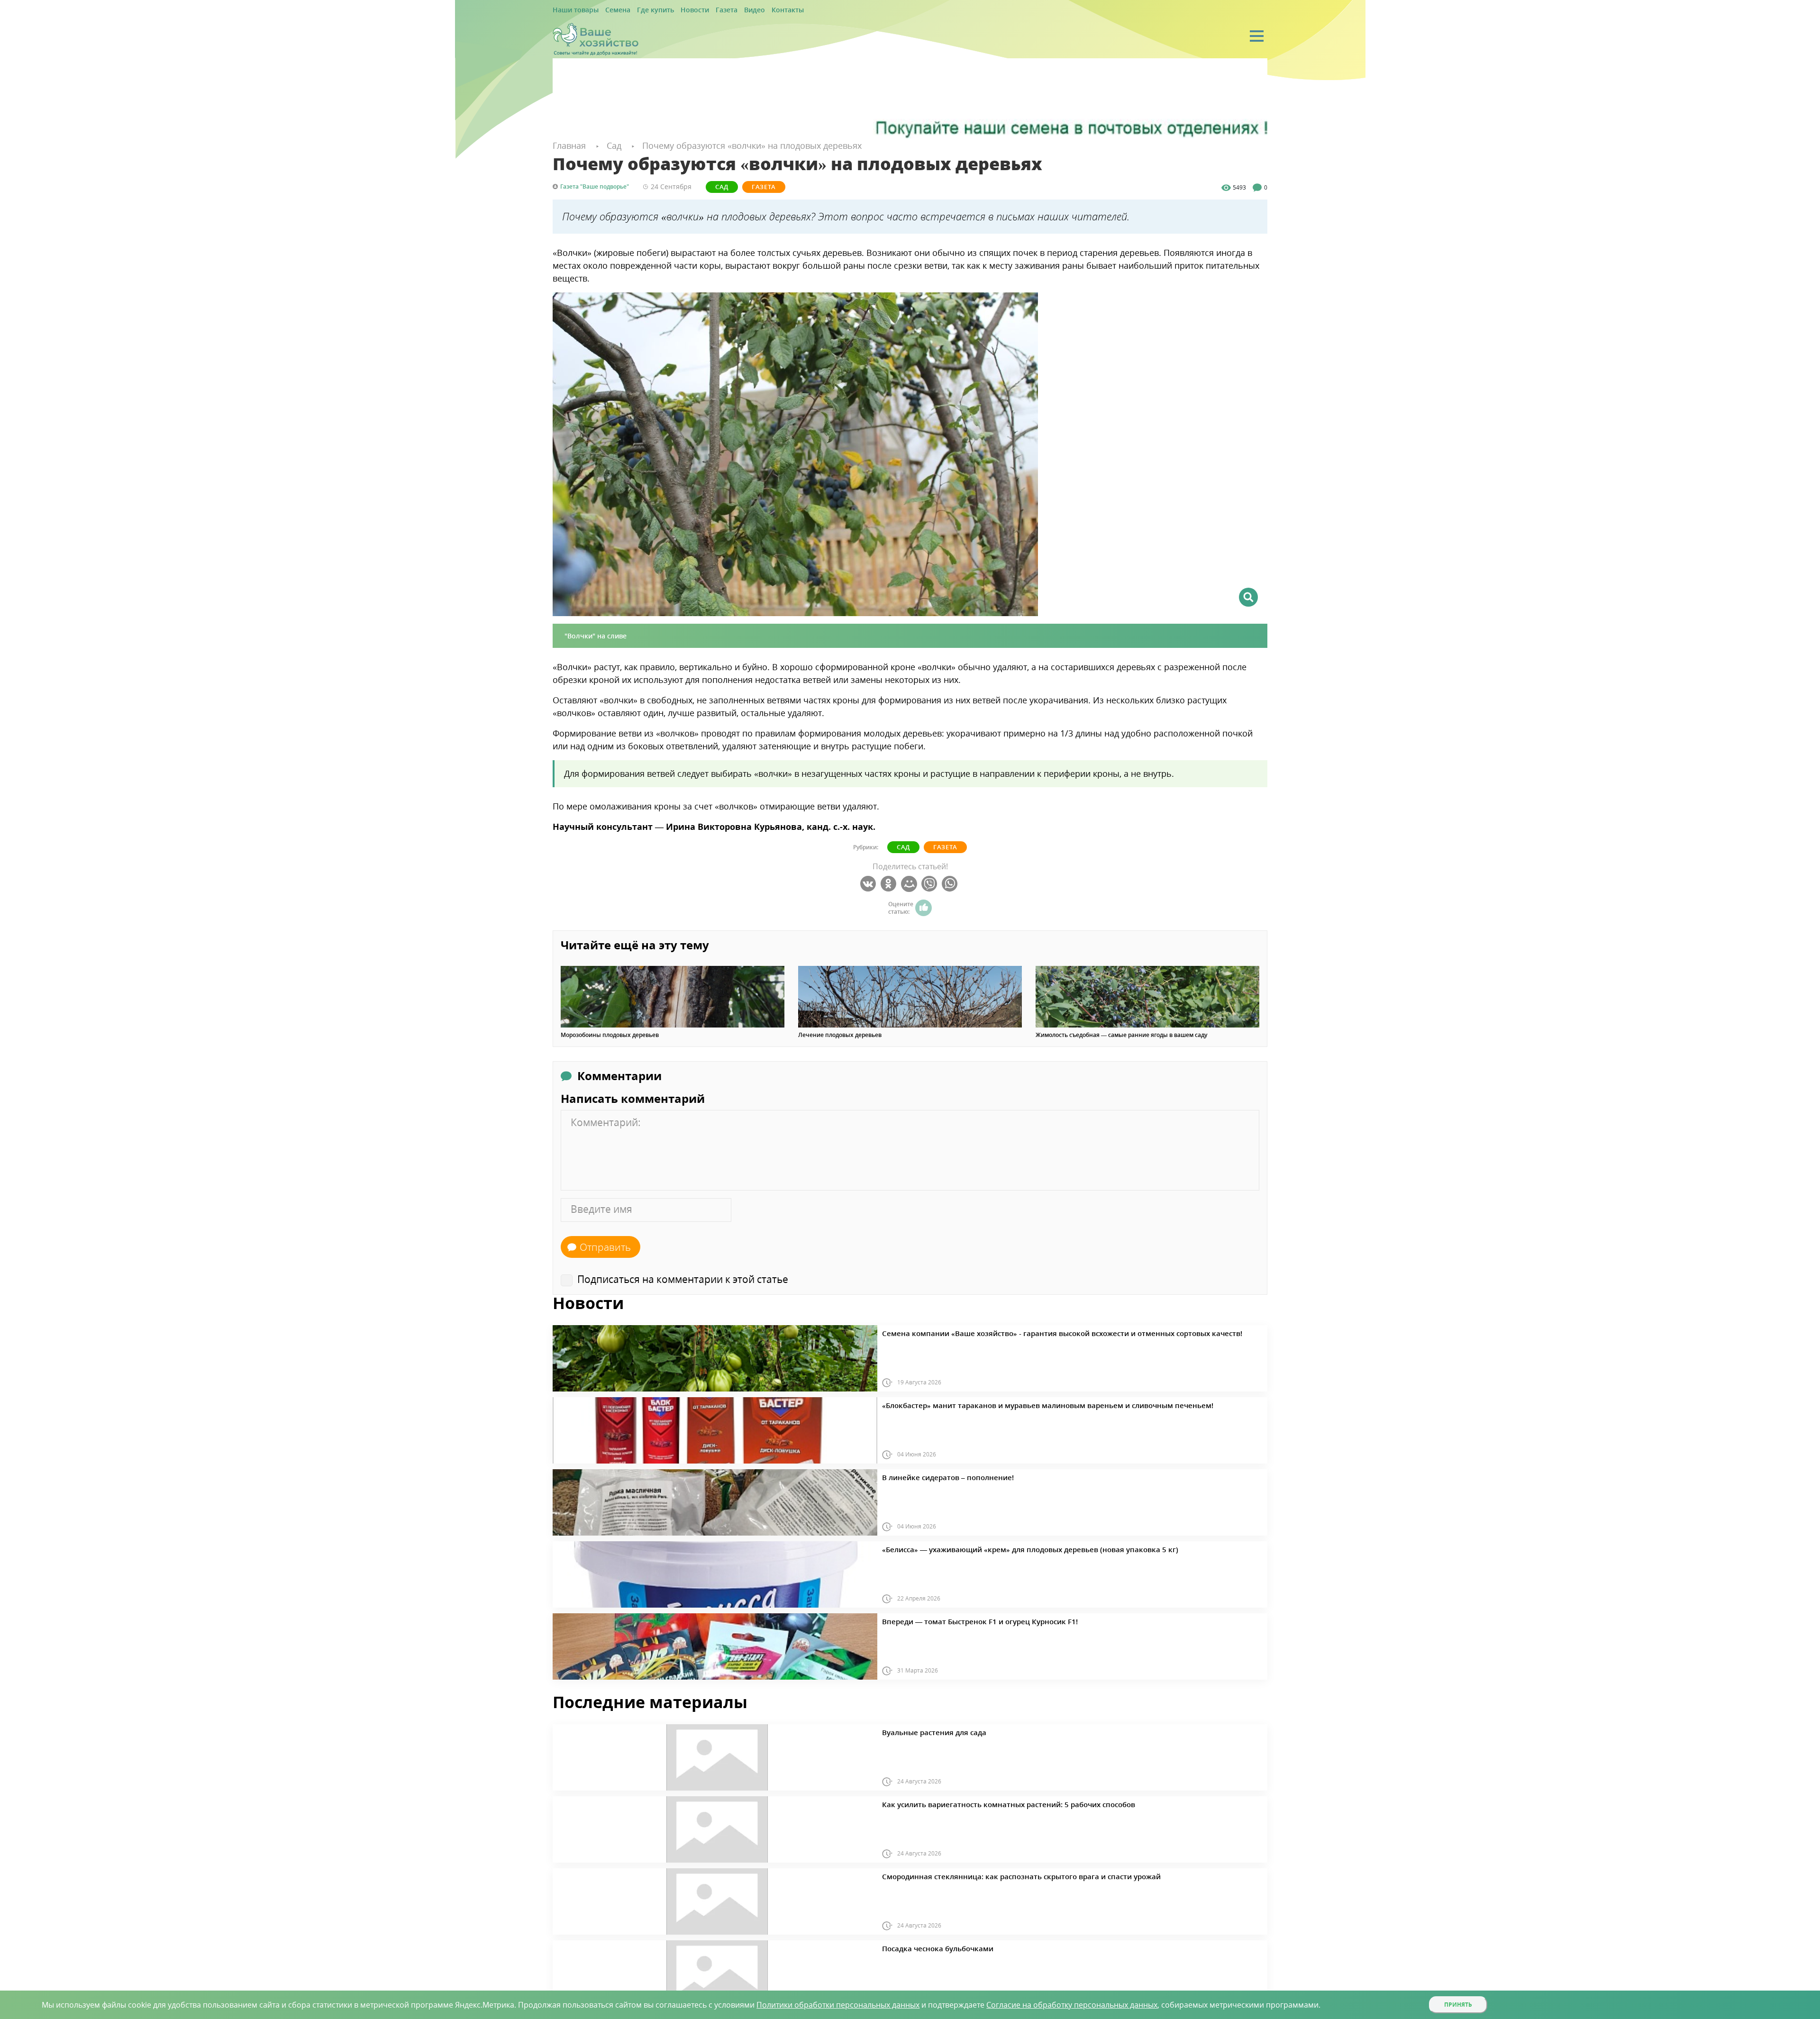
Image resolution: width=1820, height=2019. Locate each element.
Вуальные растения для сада (923, 1731)
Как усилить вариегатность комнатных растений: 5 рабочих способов (982, 1803)
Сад (715, 186)
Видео (726, 10)
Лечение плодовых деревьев (840, 1035)
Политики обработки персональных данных (838, 2005)
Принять (1458, 2005)
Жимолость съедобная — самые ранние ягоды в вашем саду (1121, 1035)
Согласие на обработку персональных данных (1072, 2005)
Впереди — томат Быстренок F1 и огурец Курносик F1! (959, 1620)
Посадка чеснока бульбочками (926, 1947)
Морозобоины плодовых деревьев (610, 1035)
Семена (609, 10)
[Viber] (931, 883)
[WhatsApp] (951, 883)
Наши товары (572, 10)
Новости (674, 10)
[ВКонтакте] (869, 883)
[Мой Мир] (910, 883)
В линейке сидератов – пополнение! (934, 1476)
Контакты (755, 10)
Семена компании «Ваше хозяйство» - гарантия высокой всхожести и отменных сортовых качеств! (1024, 1332)
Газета (702, 10)
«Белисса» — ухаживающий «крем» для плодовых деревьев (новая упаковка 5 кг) (998, 1548)
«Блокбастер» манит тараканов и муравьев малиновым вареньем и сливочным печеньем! (1012, 1404)
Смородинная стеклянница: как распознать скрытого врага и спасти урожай (991, 1875)
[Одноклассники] (890, 883)
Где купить (641, 10)
